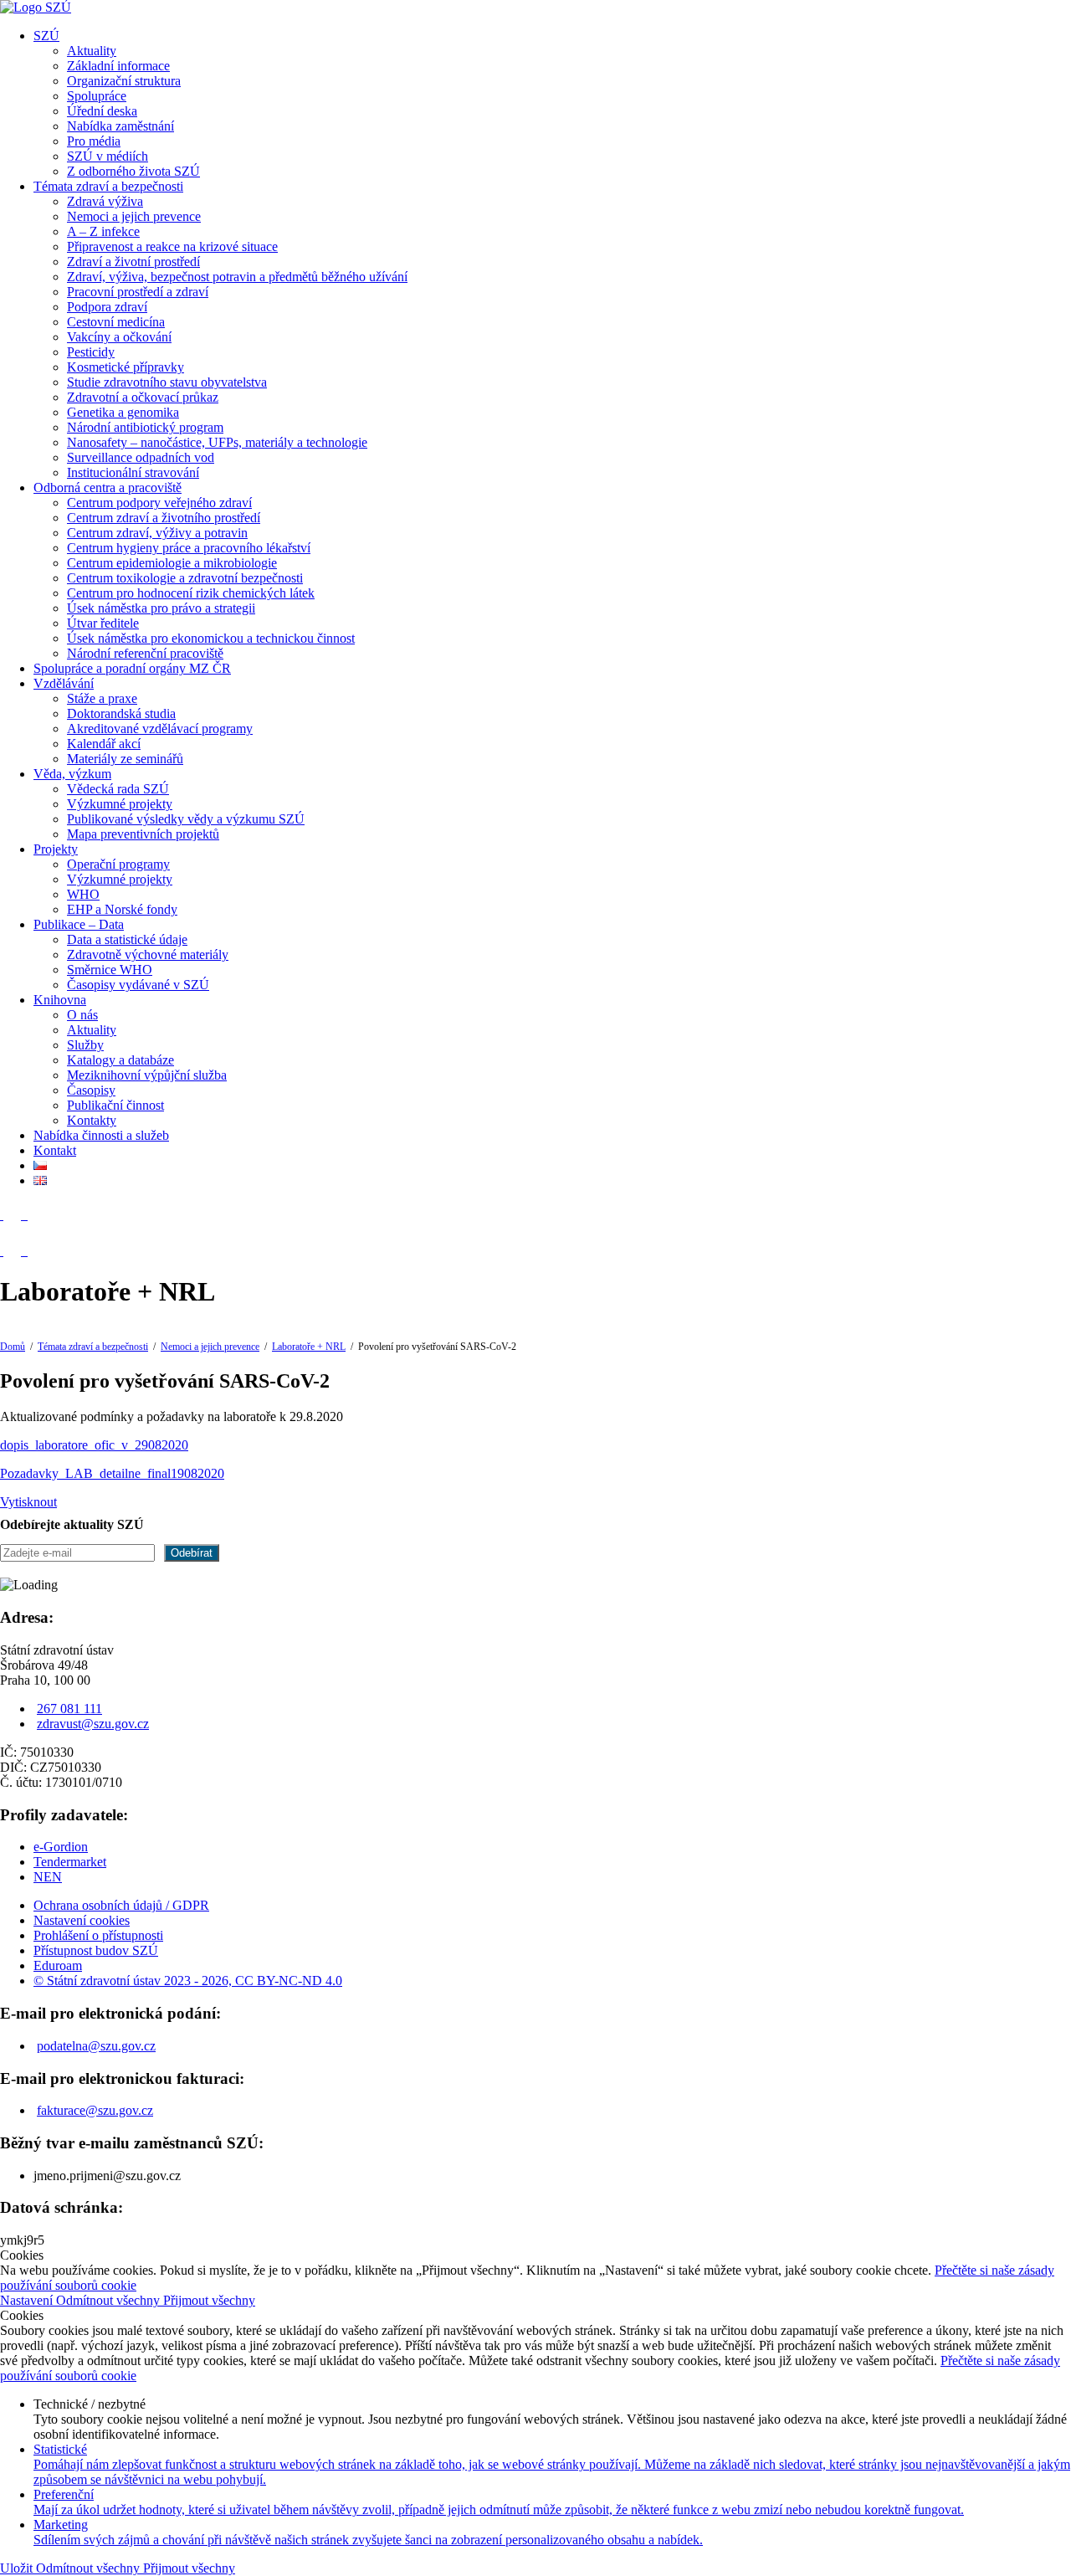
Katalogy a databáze (120, 1060)
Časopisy (91, 1090)
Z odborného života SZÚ (133, 171)
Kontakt (55, 1150)
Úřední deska (102, 111)
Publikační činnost (115, 1105)
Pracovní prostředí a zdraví (138, 292)
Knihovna (60, 1000)
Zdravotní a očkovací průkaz (143, 397)
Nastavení (28, 2300)
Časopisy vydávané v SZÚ (138, 985)
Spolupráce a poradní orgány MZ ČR (132, 668)
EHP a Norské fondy (122, 909)
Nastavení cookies (82, 1920)
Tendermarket (70, 1862)
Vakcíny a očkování (119, 337)
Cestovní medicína (116, 322)
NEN (48, 1877)
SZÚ (46, 36)
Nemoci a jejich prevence (134, 216)
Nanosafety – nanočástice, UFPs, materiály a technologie (217, 442)
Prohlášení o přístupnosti (98, 1935)
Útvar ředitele (103, 623)
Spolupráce (97, 96)
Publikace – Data (79, 924)
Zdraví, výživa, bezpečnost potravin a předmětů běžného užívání (237, 277)
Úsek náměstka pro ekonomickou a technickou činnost (211, 638)
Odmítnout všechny (110, 2300)
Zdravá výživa (105, 201)
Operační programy (118, 864)
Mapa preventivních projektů (143, 834)
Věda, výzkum (72, 774)
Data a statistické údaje (127, 939)
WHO (83, 894)
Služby (85, 1045)
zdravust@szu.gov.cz (93, 1724)
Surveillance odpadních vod (141, 457)
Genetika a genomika (123, 412)
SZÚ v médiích (108, 156)
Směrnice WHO (110, 970)
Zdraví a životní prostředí (133, 262)
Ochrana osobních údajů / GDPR (121, 1905)
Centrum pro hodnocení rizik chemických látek (191, 593)
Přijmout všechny (209, 2300)
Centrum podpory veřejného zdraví (159, 503)
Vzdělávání (64, 683)
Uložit (18, 2568)
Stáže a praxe (102, 698)
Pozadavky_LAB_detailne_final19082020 (112, 1473)
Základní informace (118, 66)
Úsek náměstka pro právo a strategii (161, 608)
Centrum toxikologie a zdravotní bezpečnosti (185, 578)
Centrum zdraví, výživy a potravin (157, 533)
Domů (13, 1347)
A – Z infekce (103, 231)
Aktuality (92, 51)
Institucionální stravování (133, 472)
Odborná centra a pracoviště (108, 487)
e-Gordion (61, 1847)
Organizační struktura (124, 81)
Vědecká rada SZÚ (118, 789)
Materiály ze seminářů (125, 759)
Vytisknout (28, 1502)
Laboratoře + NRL (309, 1347)
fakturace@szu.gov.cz (95, 2110)
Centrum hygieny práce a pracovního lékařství (189, 548)
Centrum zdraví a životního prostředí (164, 518)
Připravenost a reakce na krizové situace (172, 246)
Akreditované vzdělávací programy (160, 729)
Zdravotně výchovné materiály (148, 954)
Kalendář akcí (104, 744)
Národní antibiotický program (145, 427)
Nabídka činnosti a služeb (101, 1135)
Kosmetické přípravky (126, 367)
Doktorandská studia (121, 713)
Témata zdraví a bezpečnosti (108, 186)
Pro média (94, 141)
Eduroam (58, 1965)
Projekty (56, 849)
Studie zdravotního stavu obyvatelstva (167, 382)
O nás (82, 1015)
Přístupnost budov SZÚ (96, 1950)
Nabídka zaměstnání (120, 126)
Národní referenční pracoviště (145, 653)
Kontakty (92, 1120)
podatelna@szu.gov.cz (96, 2046)
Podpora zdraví (107, 307)
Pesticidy (91, 352)
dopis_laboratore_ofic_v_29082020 (94, 1445)
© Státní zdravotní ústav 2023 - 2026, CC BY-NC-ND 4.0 (188, 1981)
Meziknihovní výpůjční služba (147, 1075)
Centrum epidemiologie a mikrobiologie (172, 563)
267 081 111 (69, 1709)
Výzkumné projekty (120, 804)
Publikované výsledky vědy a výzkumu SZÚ (186, 819)
